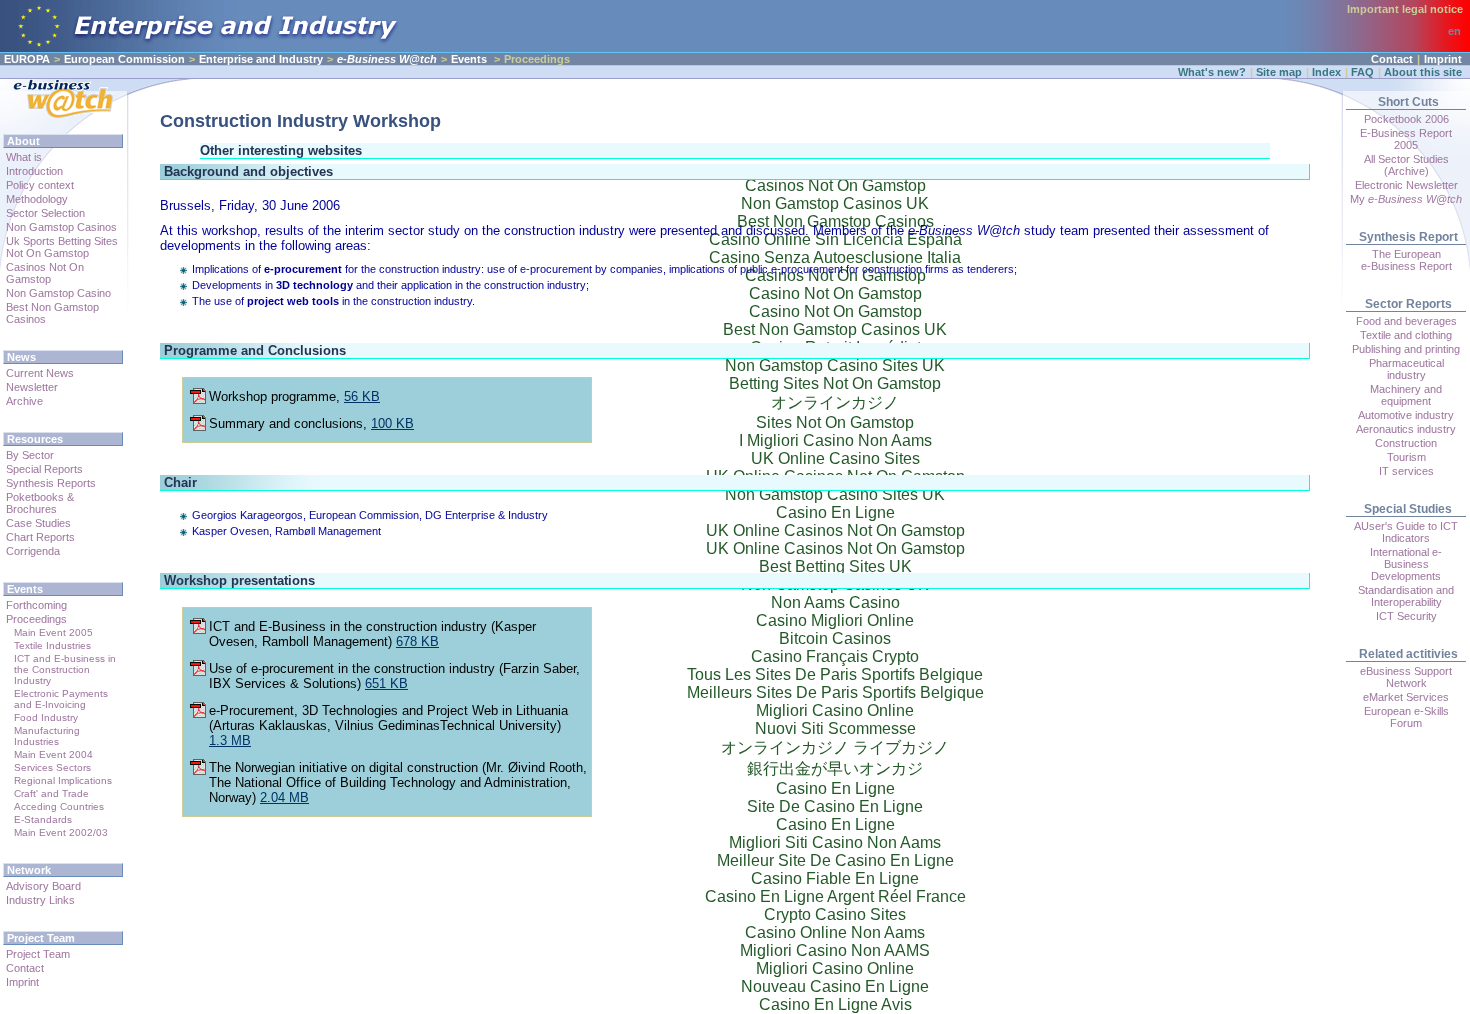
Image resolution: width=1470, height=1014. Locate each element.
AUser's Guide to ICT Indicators (1406, 532)
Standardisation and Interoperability (1406, 596)
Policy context (40, 185)
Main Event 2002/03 (61, 832)
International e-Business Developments (1406, 564)
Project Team (38, 954)
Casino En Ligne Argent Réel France (835, 896)
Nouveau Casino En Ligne (835, 986)
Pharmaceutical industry (1406, 369)
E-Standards (43, 819)
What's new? (1212, 72)
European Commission (124, 59)
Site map (1279, 72)
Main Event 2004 (53, 754)
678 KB (417, 641)
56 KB (362, 396)
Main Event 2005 (53, 632)
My (1406, 199)
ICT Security (1406, 616)
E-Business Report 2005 (1406, 139)
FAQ (1362, 72)
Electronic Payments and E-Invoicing (61, 699)
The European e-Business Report (1406, 260)
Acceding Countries (59, 806)
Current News (40, 373)
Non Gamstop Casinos (61, 227)
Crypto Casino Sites (835, 914)
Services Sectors (52, 767)
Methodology (37, 199)
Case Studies (38, 523)
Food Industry (46, 717)
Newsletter (32, 387)
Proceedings (36, 619)
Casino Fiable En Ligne (835, 878)
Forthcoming (36, 605)
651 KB (386, 683)
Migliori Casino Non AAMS (835, 950)
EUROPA (27, 59)
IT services (1406, 471)
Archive (24, 401)
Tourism (1406, 457)
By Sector (30, 455)
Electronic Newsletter (1406, 185)
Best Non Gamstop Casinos (52, 313)
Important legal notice (1405, 9)
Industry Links (40, 900)
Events (469, 59)
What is (24, 157)
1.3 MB (230, 740)
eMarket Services (1406, 697)
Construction (1406, 443)
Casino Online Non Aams (835, 932)
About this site (1423, 72)
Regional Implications (63, 780)
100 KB (392, 423)
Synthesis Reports (51, 483)
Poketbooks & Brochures (40, 503)
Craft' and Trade (51, 793)
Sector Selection (45, 213)
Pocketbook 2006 (1406, 119)
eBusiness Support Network (1406, 677)
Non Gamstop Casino (58, 293)
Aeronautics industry (1406, 429)
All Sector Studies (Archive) (1406, 165)
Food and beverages (1406, 321)
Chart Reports (40, 537)
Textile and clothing (1406, 335)
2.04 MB (284, 797)
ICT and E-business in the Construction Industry (65, 669)
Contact (1392, 59)
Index (1326, 72)
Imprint (1443, 59)
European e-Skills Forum (1406, 717)
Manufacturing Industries (47, 736)
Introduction (34, 171)
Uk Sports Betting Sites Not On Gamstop (62, 247)
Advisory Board (43, 886)
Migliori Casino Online (835, 968)
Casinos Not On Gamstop (45, 273)
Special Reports (44, 469)
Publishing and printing (1406, 349)
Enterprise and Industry (261, 59)
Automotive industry (1406, 415)
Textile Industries (52, 645)
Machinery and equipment (1406, 395)
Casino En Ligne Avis (835, 1004)
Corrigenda (33, 551)
